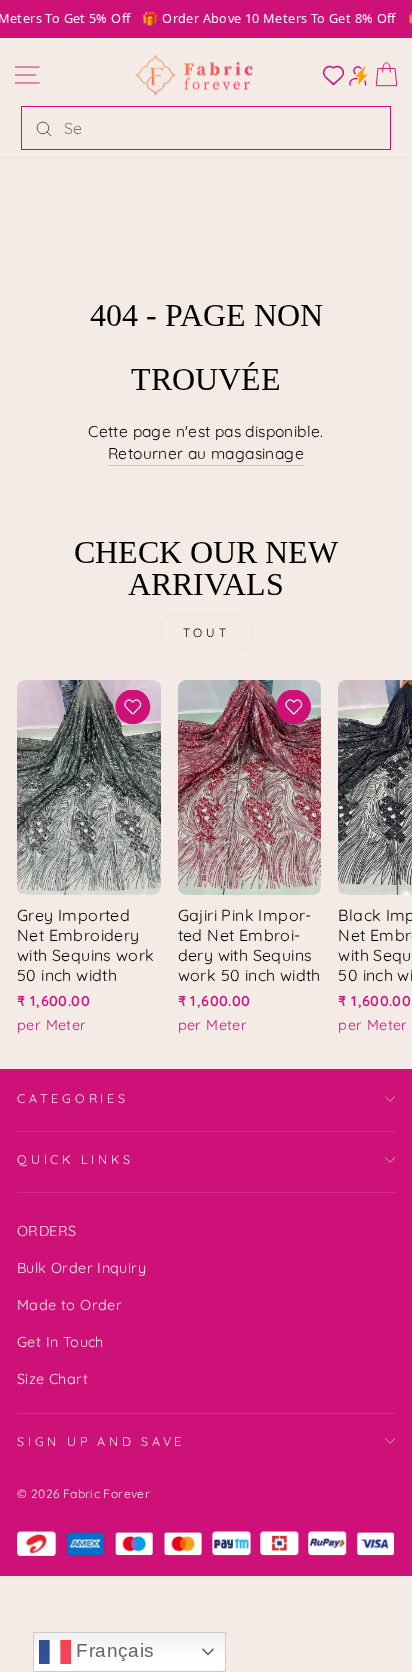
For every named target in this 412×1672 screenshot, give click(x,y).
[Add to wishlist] (133, 707)
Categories (73, 1098)
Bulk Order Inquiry (81, 1268)
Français (113, 1650)
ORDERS (46, 1231)
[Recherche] (44, 128)
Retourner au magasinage (206, 453)
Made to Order (69, 1305)
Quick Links (75, 1159)
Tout (206, 632)
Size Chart (52, 1379)
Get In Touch (60, 1342)
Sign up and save (101, 1441)
